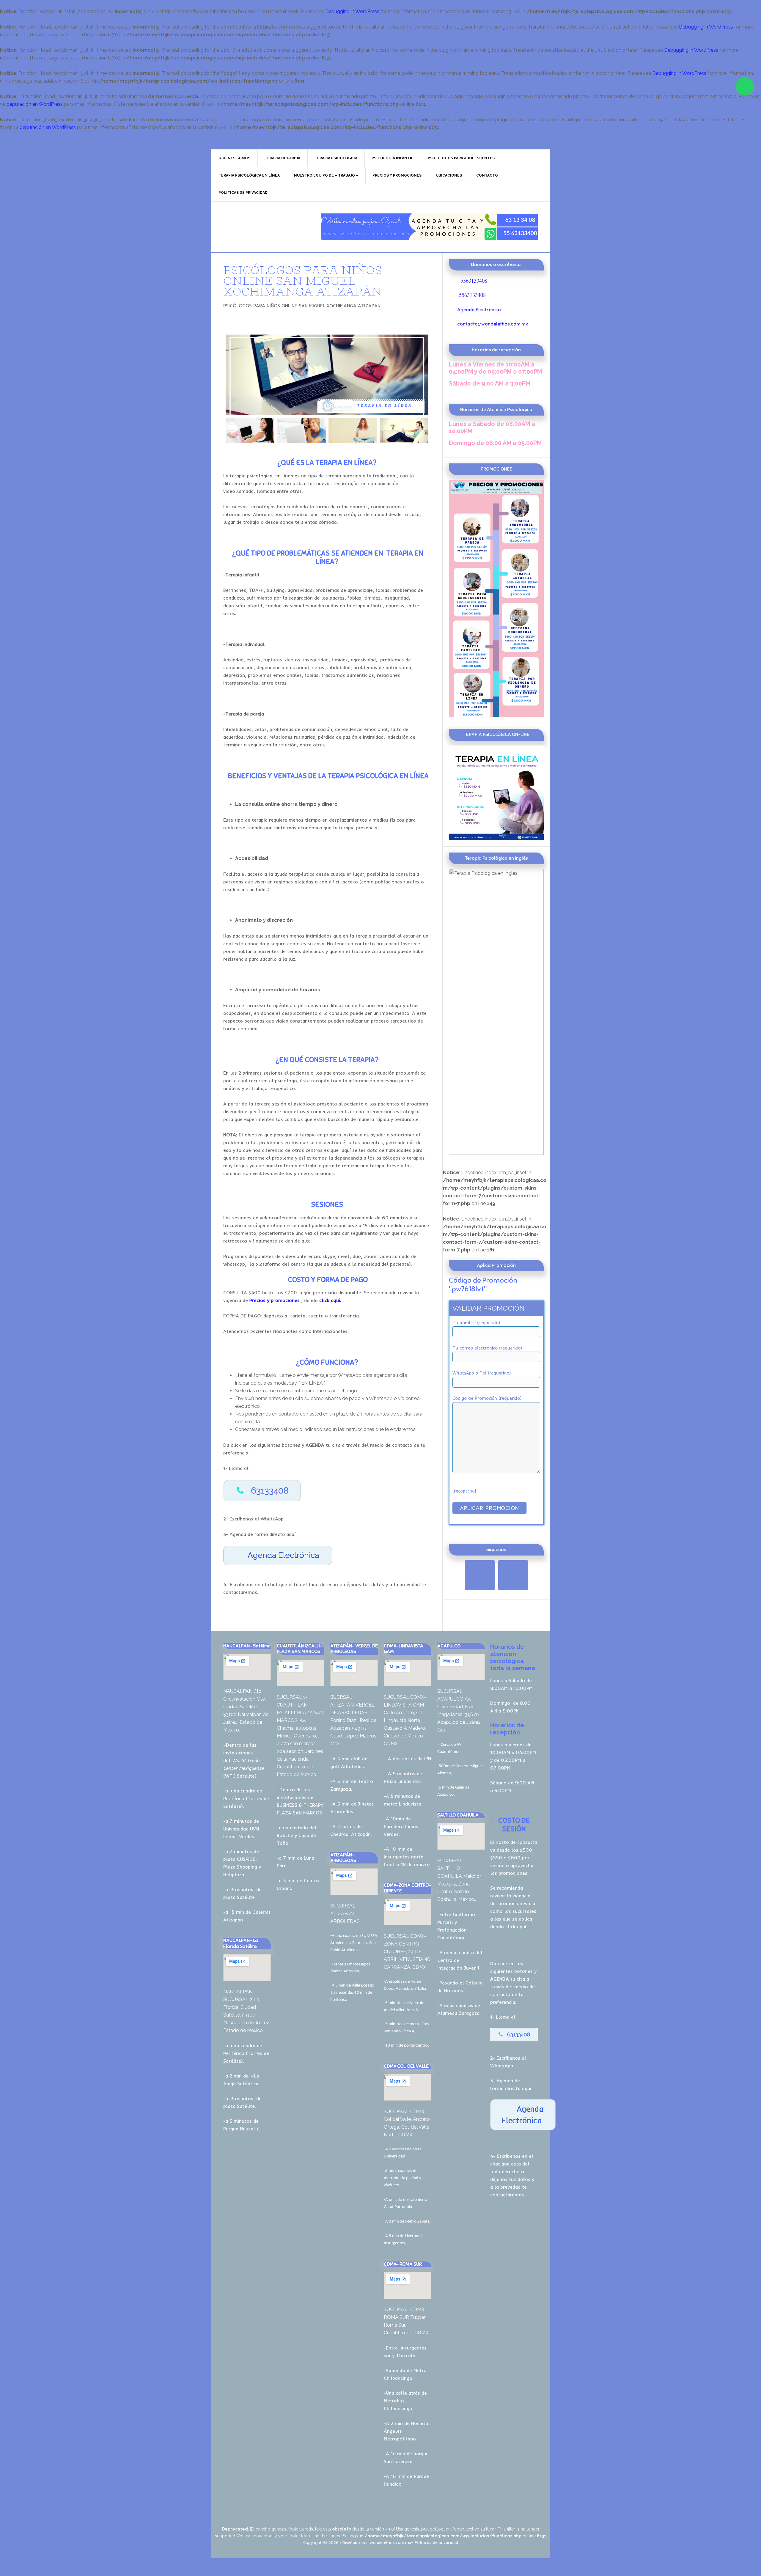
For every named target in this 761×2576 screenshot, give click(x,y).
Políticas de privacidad (436, 2542)
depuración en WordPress (35, 104)
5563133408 (474, 280)
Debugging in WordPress (352, 11)
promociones (513, 1903)
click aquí (516, 1927)
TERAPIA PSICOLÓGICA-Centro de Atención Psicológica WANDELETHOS (262, 227)
